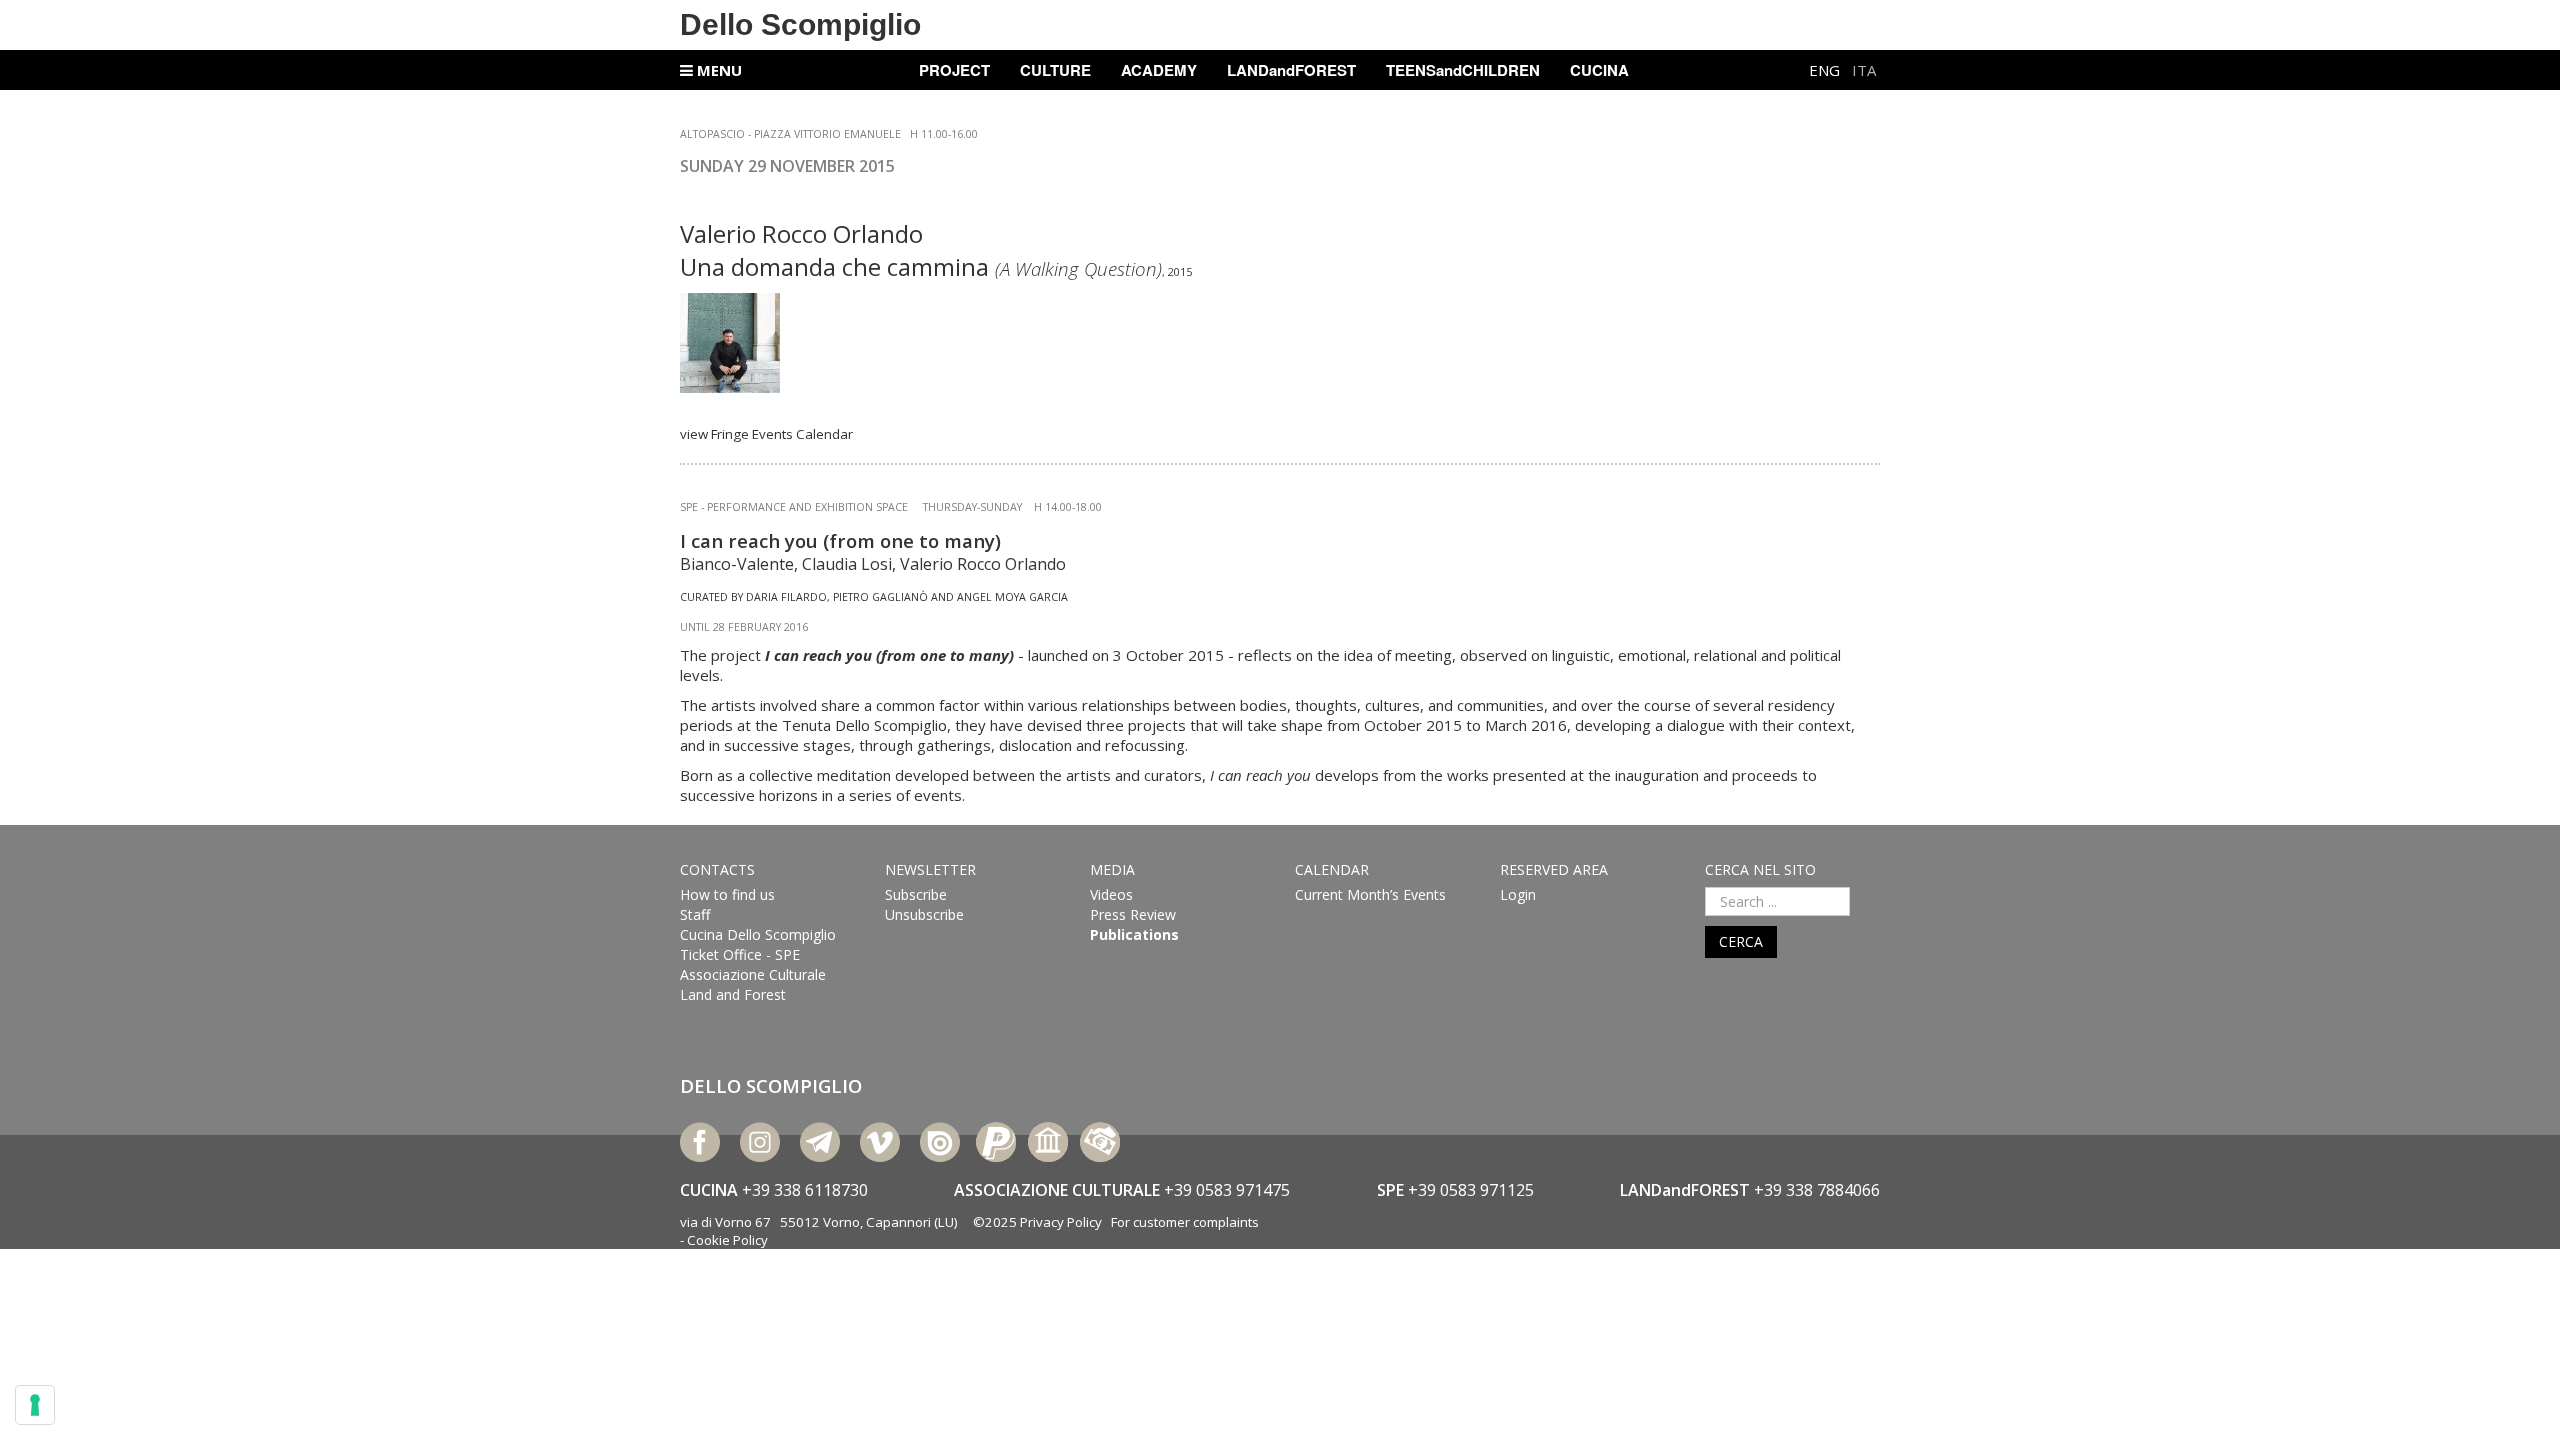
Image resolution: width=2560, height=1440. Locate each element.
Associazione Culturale (753, 974)
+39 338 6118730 (805, 1190)
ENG (1826, 70)
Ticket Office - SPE (740, 954)
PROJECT (954, 70)
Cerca (1741, 941)
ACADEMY (1159, 70)
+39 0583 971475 (1227, 1190)
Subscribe (916, 894)
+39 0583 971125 (1471, 1190)
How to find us (727, 894)
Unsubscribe (924, 914)
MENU (717, 70)
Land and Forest (733, 994)
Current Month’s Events (1370, 894)
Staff (695, 914)
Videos (1111, 894)
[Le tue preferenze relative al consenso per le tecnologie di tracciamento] (35, 1405)
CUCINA (1599, 70)
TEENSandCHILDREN (1463, 70)
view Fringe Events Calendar (766, 434)
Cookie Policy (727, 1240)
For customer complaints (1185, 1222)
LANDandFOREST (1291, 70)
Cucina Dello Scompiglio (758, 934)
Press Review (1133, 914)
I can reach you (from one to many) (840, 540)
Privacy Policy (1061, 1222)
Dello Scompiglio (800, 24)
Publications (1134, 934)
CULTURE (1055, 70)
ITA (1864, 70)
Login (1518, 894)
